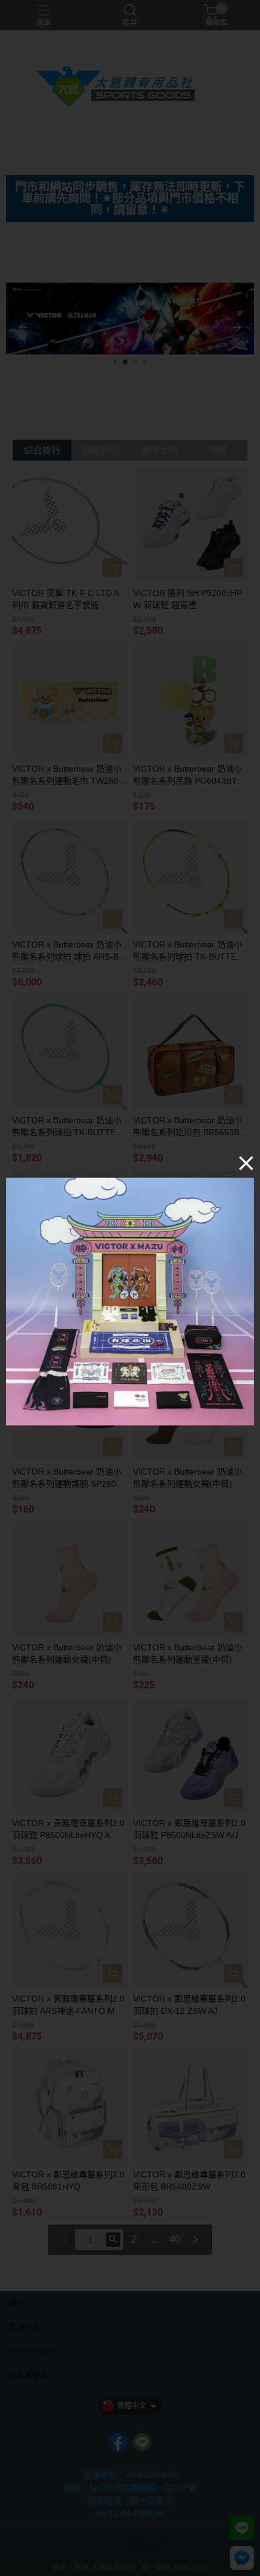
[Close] (246, 1163)
